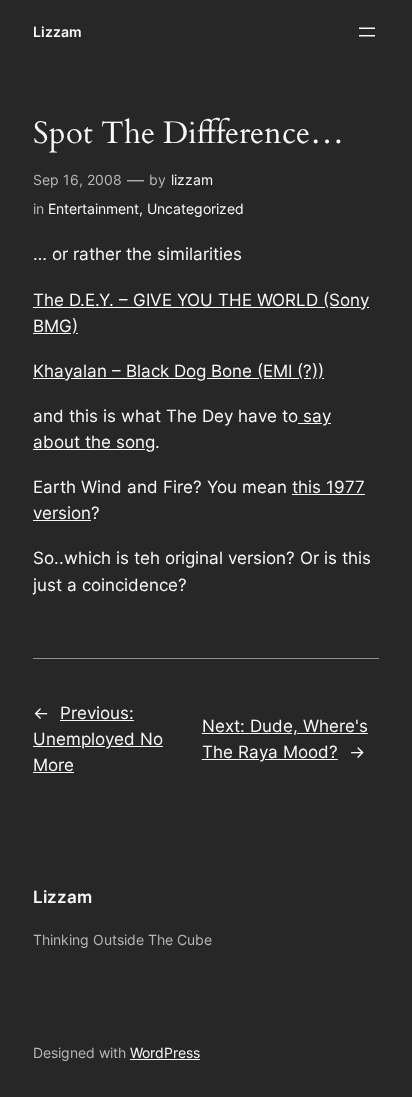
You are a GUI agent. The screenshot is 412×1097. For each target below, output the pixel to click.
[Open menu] (367, 32)
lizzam (192, 179)
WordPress (165, 1052)
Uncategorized (195, 208)
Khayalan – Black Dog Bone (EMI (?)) (178, 371)
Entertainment (93, 208)
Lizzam (57, 31)
